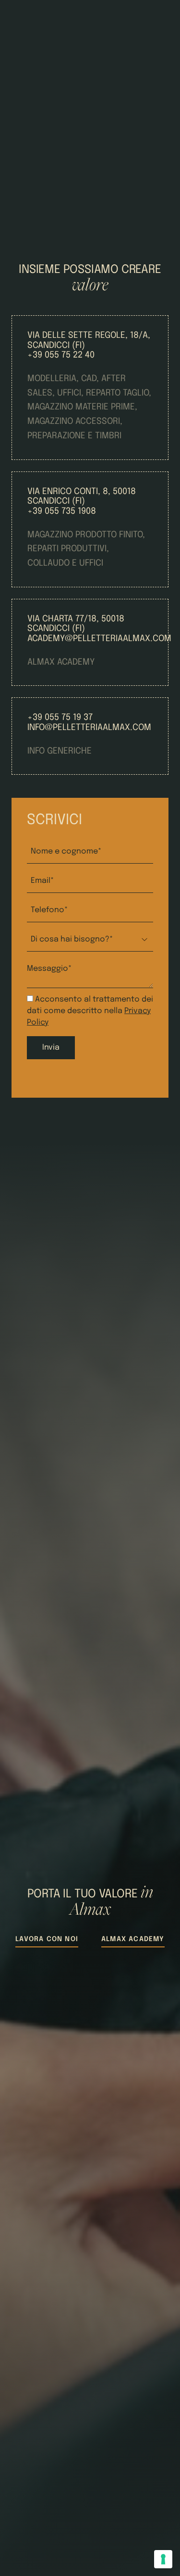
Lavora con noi (47, 1939)
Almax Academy (133, 1939)
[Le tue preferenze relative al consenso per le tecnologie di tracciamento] (163, 2559)
